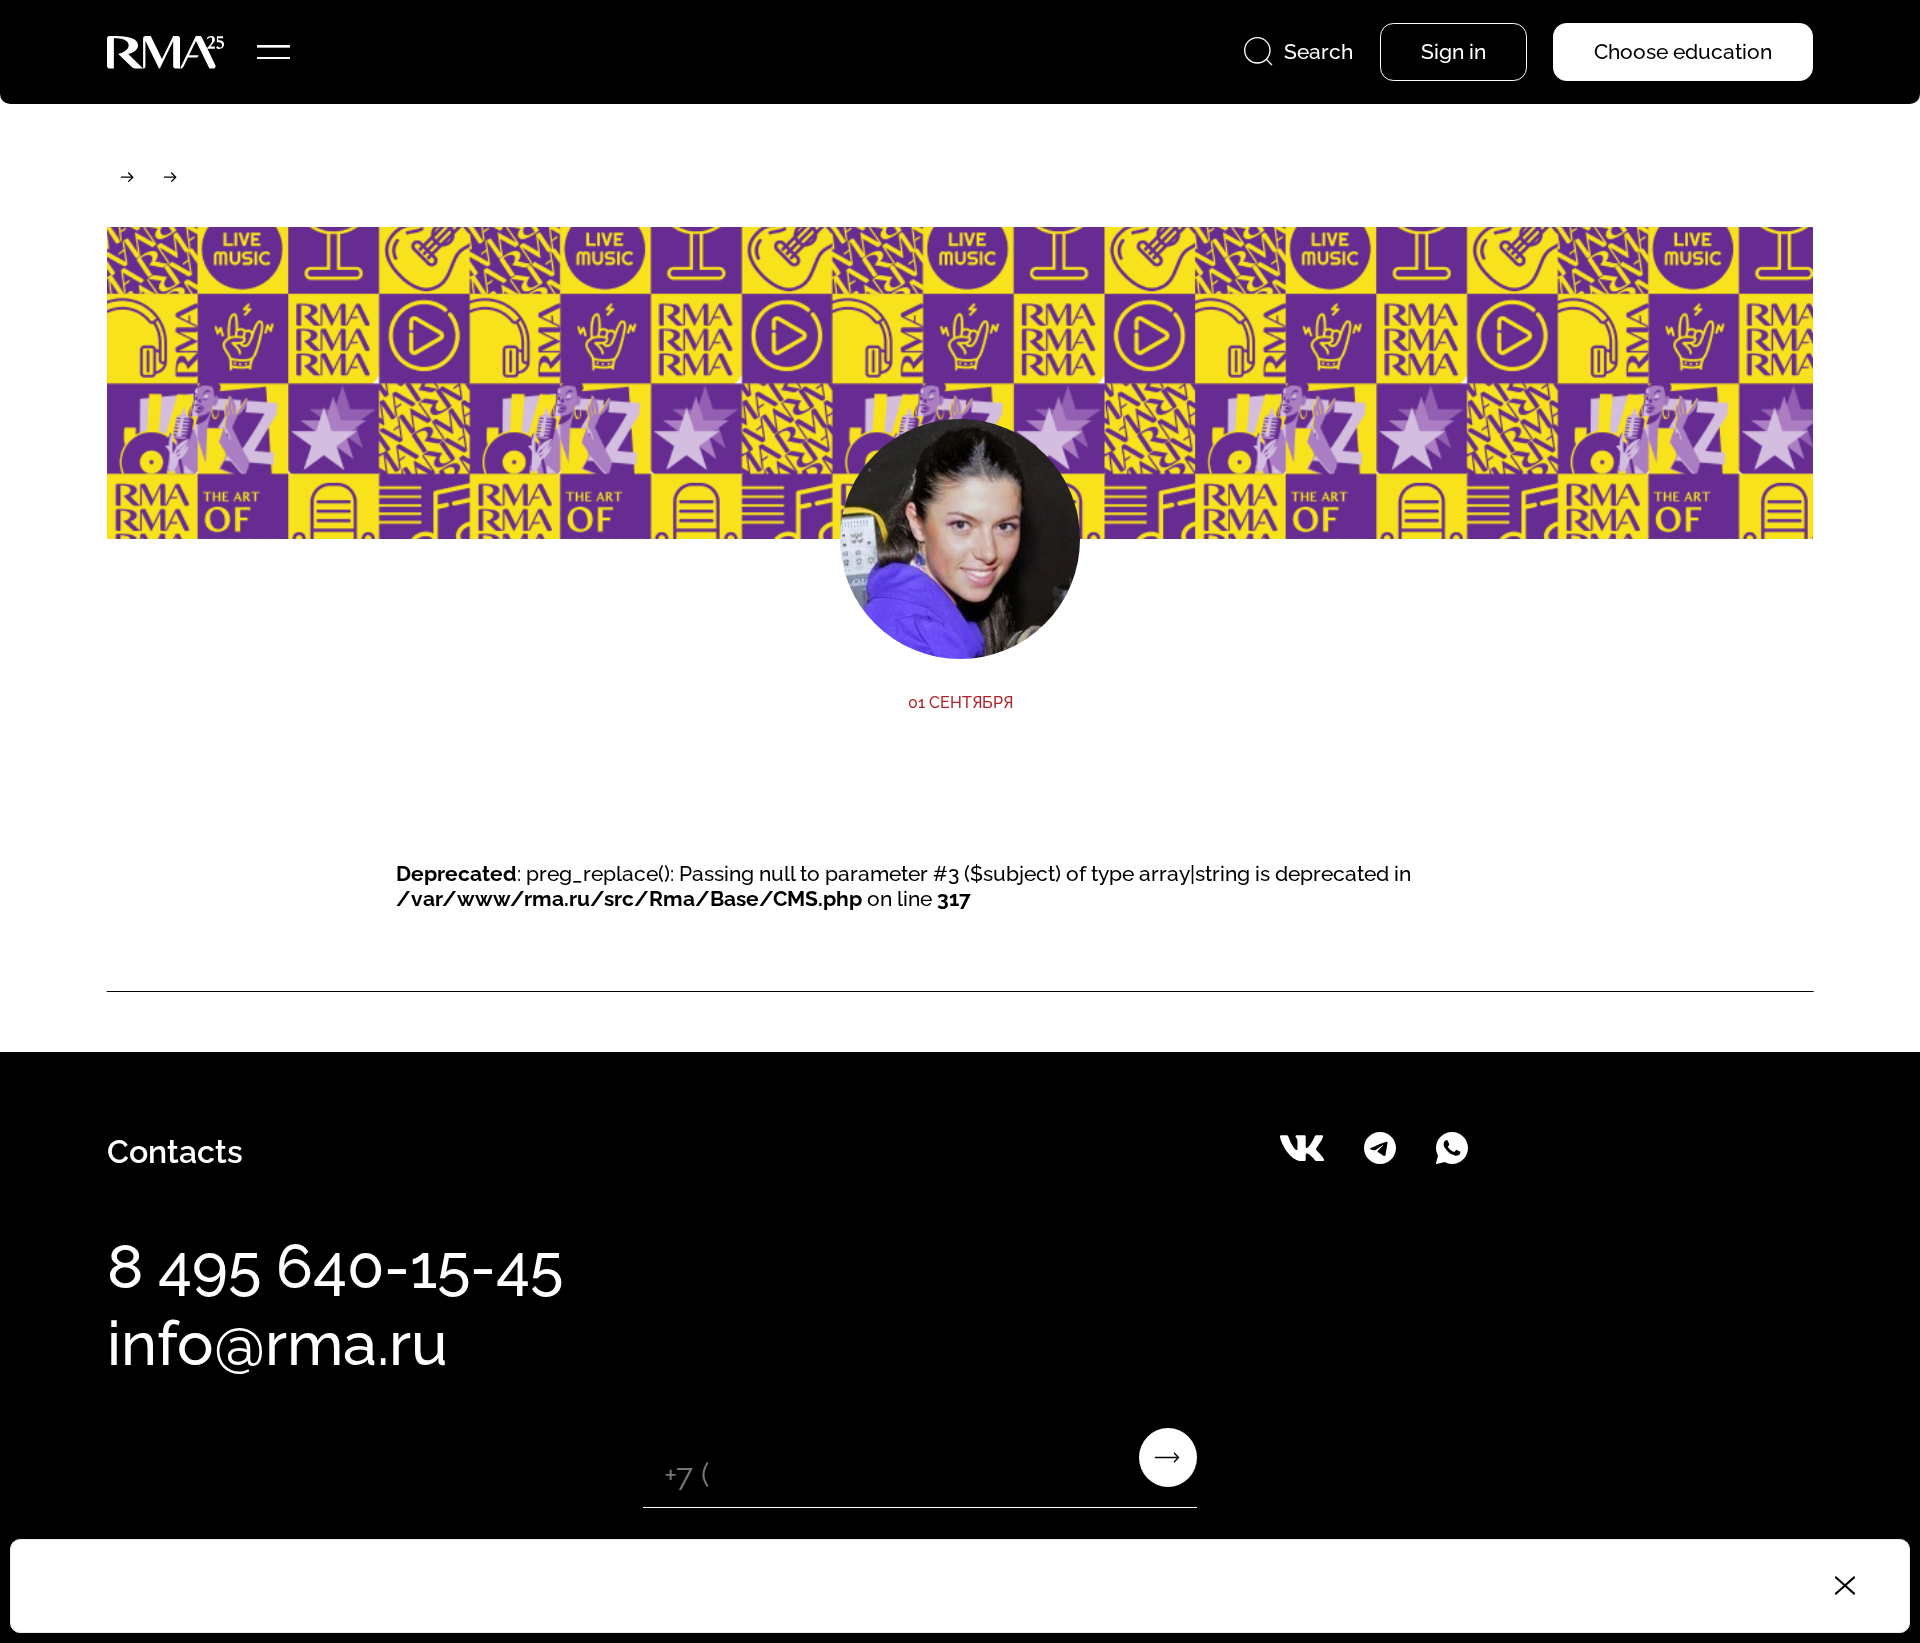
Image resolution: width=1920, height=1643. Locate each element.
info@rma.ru (277, 1343)
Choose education (1683, 51)
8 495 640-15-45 (335, 1266)
